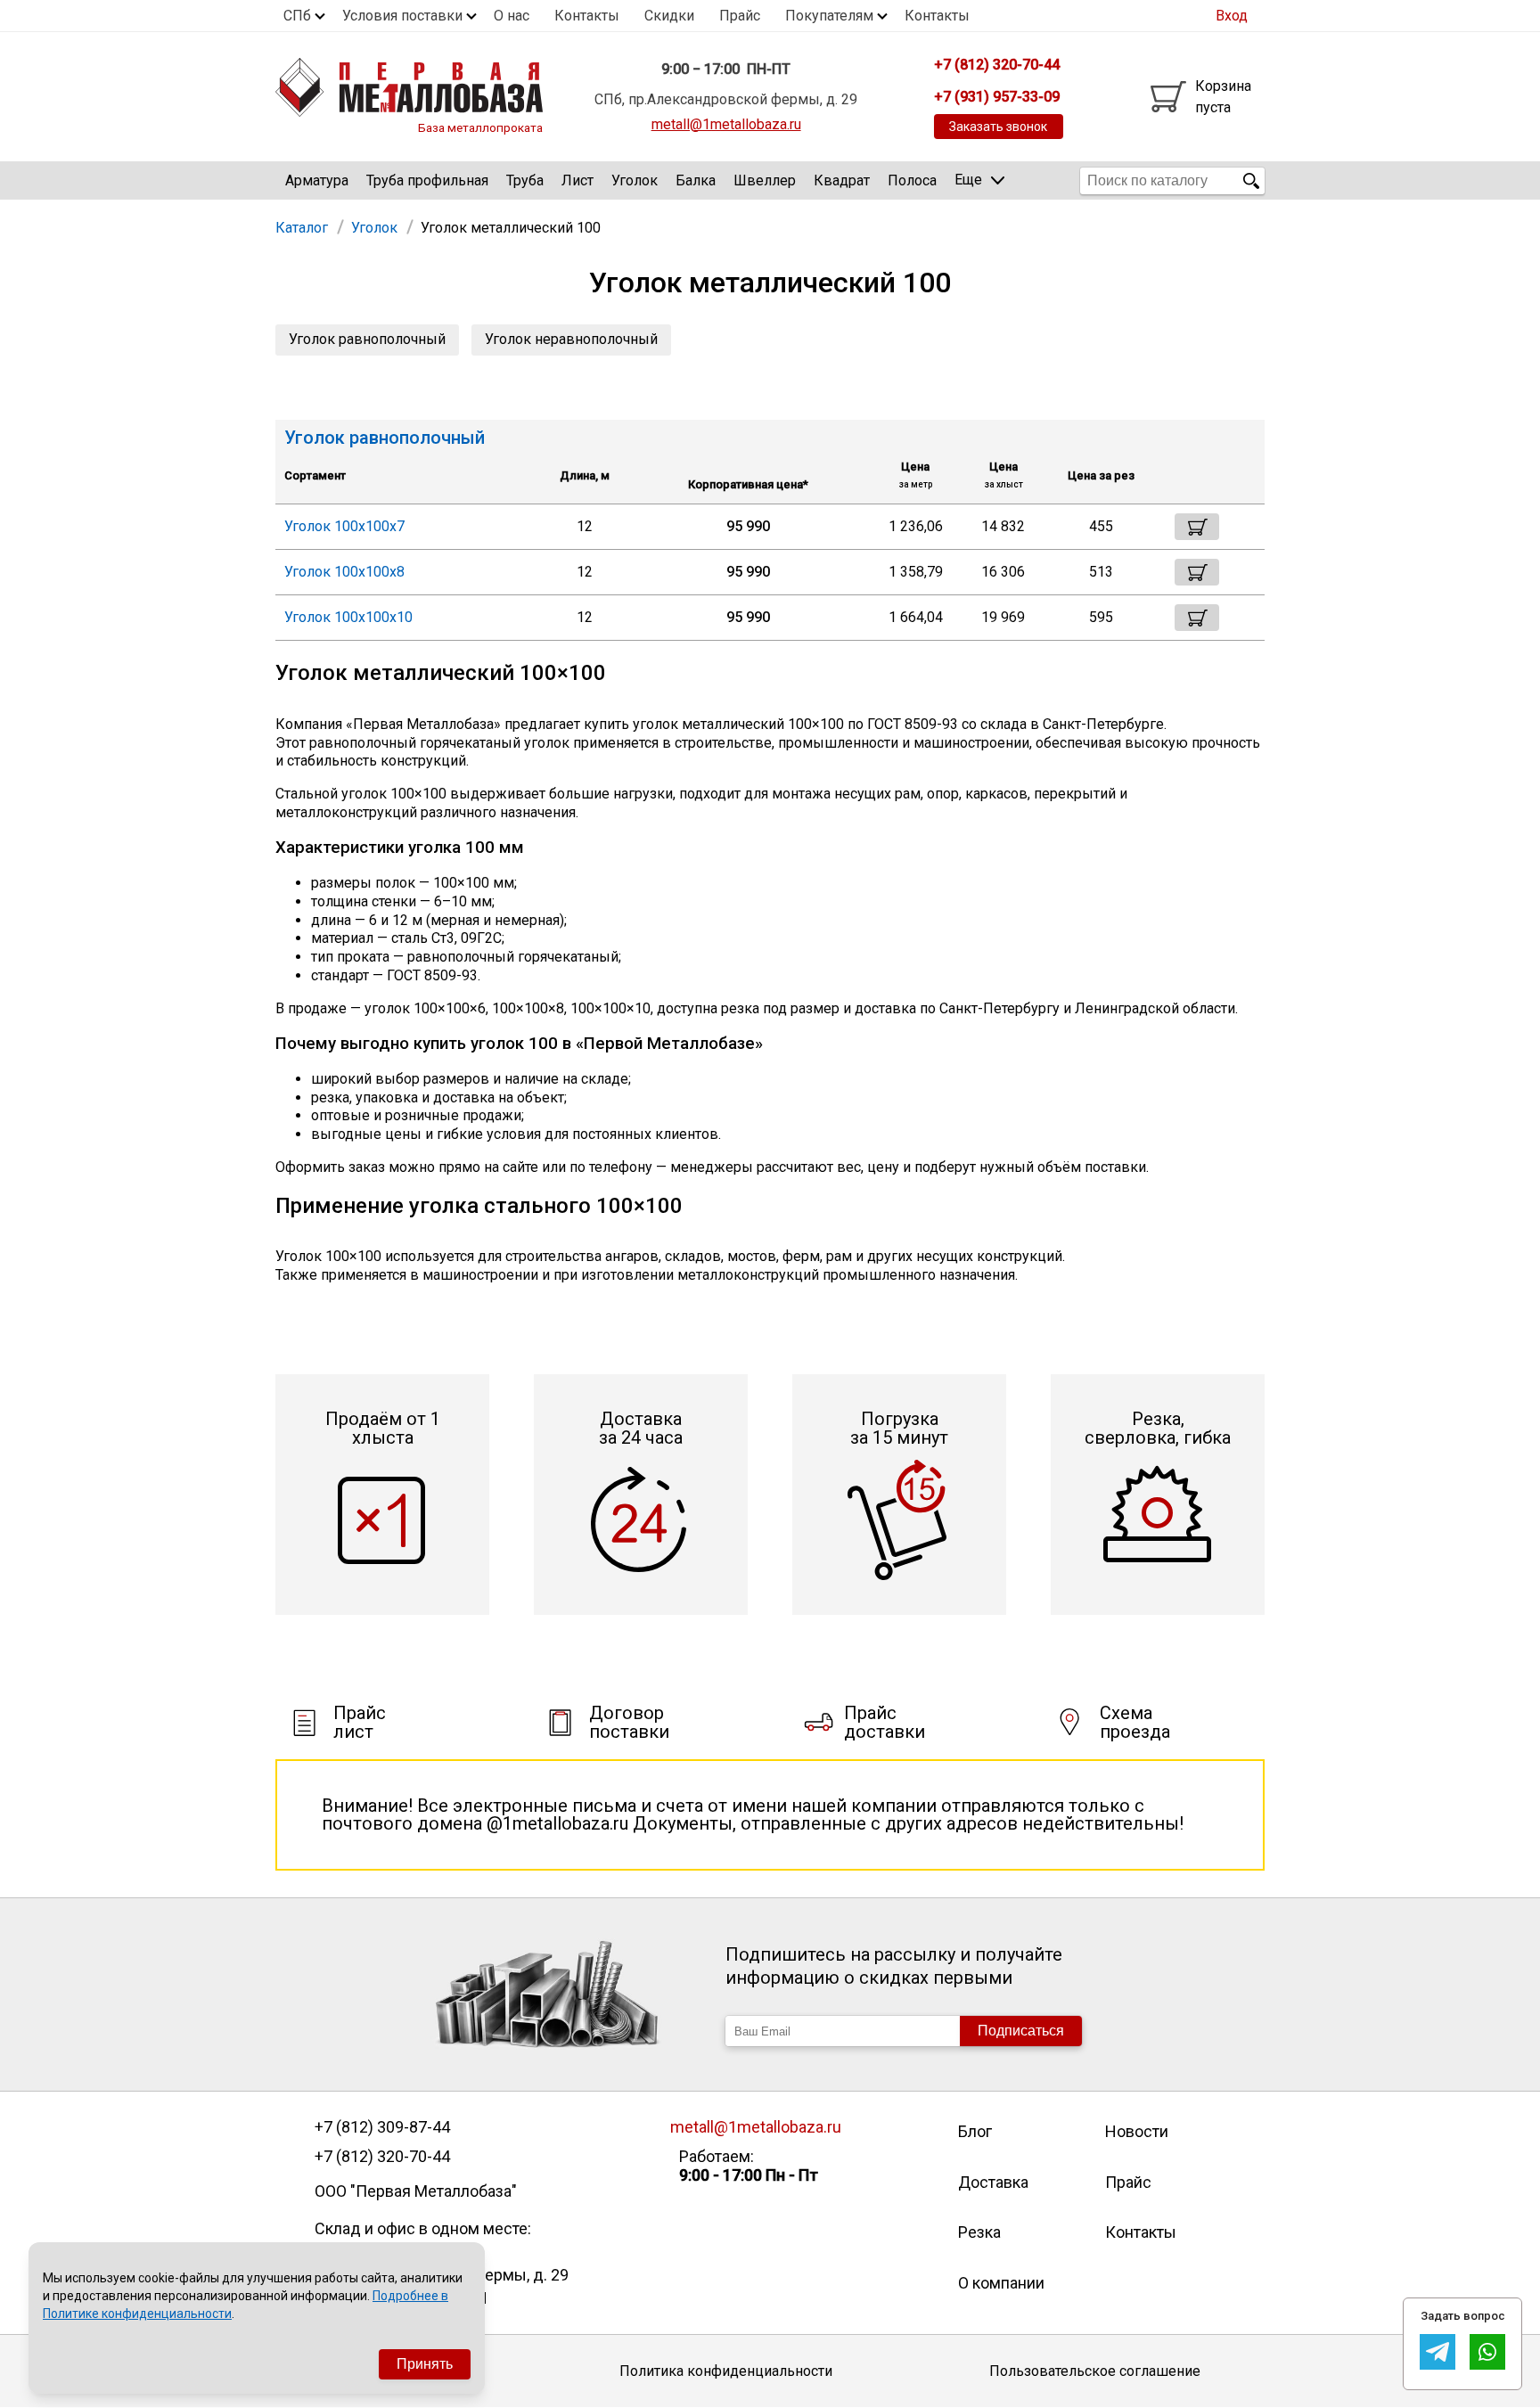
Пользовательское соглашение (1095, 2371)
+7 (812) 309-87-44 (382, 2127)
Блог (975, 2131)
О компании (1001, 2283)
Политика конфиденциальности (726, 2371)
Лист (577, 180)
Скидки (669, 16)
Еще (968, 180)
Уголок (635, 180)
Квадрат (842, 180)
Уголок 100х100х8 (344, 572)
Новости (1137, 2131)
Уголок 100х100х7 (344, 526)
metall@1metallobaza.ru (726, 124)
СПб (297, 16)
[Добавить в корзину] (1197, 527)
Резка (979, 2232)
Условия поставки (402, 16)
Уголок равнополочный (367, 339)
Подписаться (1021, 2031)
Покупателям (829, 16)
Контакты (587, 16)
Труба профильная (427, 180)
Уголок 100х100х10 (348, 617)
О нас (512, 16)
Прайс (740, 16)
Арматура (317, 180)
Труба (525, 180)
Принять (425, 2364)
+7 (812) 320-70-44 (382, 2157)
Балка (696, 180)
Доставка (993, 2182)
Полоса (912, 180)
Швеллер (765, 180)
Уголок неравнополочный (571, 339)
